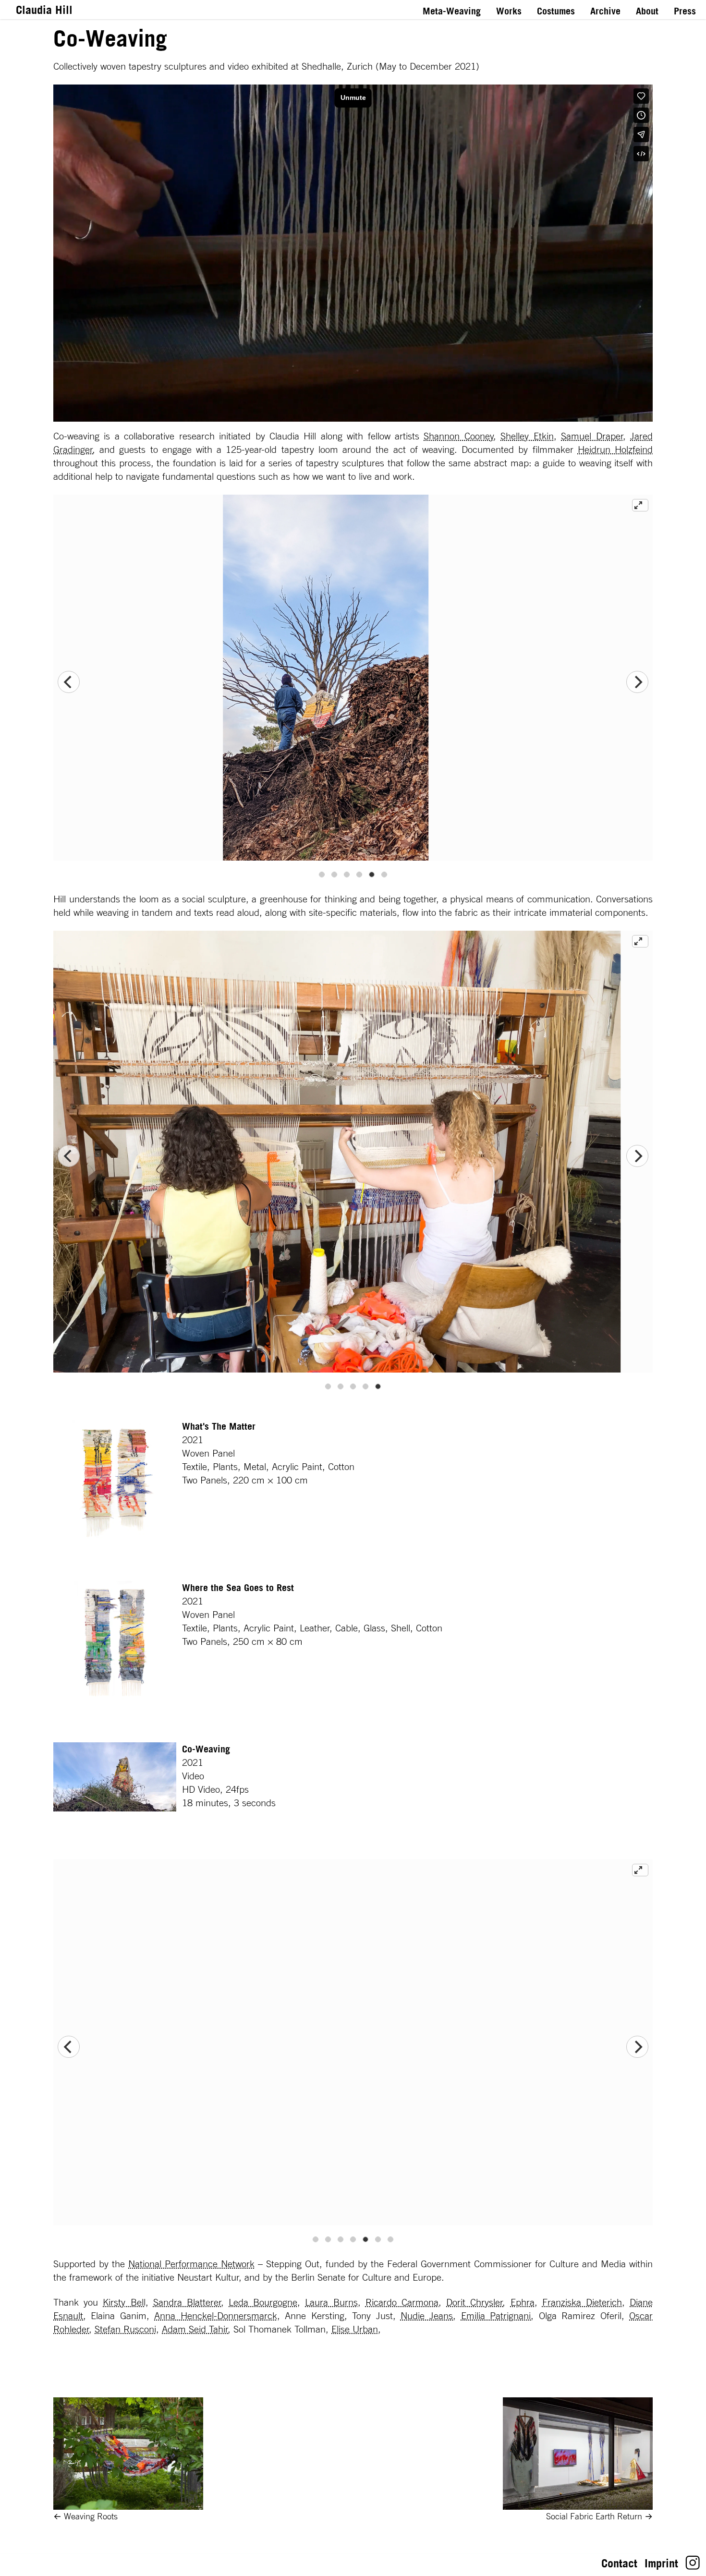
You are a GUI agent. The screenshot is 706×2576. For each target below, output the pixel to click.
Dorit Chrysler (475, 2302)
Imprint (661, 2563)
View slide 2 (334, 875)
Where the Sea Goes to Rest (238, 1588)
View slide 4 (359, 875)
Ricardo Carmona (402, 2302)
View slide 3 (347, 875)
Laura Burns (331, 2302)
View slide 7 (390, 2239)
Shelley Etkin (527, 436)
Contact (619, 2563)
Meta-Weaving (452, 11)
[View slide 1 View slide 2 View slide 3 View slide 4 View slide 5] (353, 1156)
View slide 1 (322, 875)
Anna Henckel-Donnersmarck (215, 2316)
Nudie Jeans (427, 2316)
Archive (605, 11)
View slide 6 (384, 875)
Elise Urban (355, 2329)
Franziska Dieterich (582, 2302)
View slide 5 (372, 875)
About (647, 11)
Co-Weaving (206, 1749)
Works (509, 11)
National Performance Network (191, 2264)
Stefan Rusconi (125, 2329)
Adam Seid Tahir (195, 2329)
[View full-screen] (640, 505)
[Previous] (69, 682)
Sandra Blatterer (187, 2302)
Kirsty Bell (124, 2302)
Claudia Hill (44, 10)
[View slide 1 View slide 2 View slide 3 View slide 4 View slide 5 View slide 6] (353, 682)
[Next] (637, 682)
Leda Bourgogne (263, 2302)
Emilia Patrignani (496, 2316)
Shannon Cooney (458, 436)
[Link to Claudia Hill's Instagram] (693, 2566)
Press (685, 11)
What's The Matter (219, 1426)
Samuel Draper (592, 436)
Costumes (556, 11)
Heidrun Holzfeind (615, 450)
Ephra (523, 2302)
